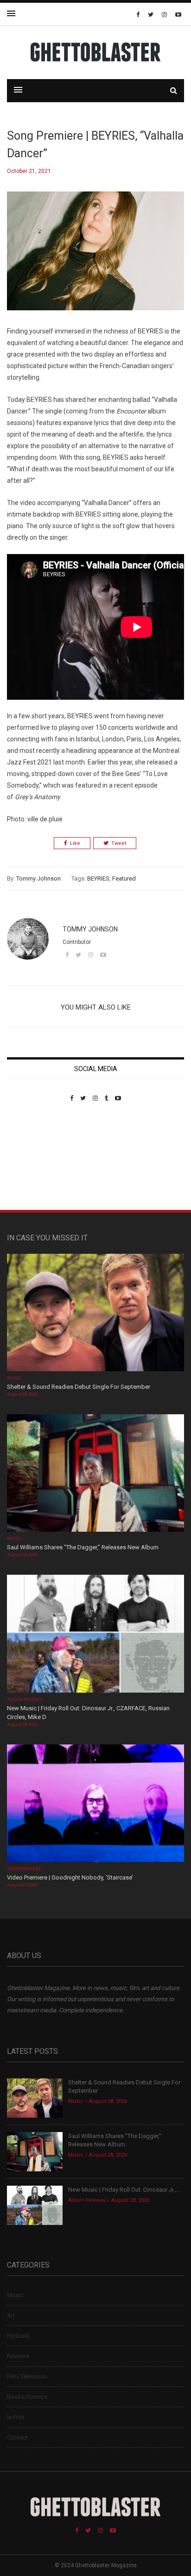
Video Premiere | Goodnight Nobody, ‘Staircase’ (70, 1877)
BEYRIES (98, 878)
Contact (17, 2437)
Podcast (18, 2336)
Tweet (119, 843)
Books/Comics (27, 2397)
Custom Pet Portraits (34, 1165)
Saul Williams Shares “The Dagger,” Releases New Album (83, 1547)
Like (75, 843)
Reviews (18, 2356)
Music (14, 1378)
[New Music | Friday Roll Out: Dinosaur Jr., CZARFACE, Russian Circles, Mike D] (95, 1635)
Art (11, 2315)
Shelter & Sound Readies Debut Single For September (79, 1387)
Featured (124, 878)
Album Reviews (25, 1700)
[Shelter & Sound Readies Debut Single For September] (95, 1313)
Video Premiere (24, 1869)
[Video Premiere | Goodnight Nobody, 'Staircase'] (95, 1804)
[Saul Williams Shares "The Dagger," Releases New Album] (95, 1474)
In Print (16, 2417)
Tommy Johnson (38, 878)
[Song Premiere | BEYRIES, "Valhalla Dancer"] (95, 258)
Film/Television (27, 2376)
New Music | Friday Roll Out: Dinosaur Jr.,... (124, 2190)
